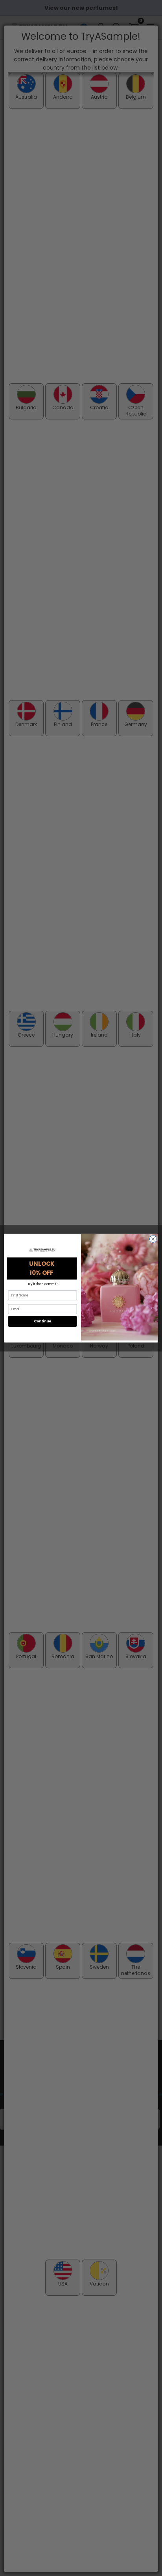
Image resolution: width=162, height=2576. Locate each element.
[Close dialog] (153, 1239)
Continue (42, 1321)
